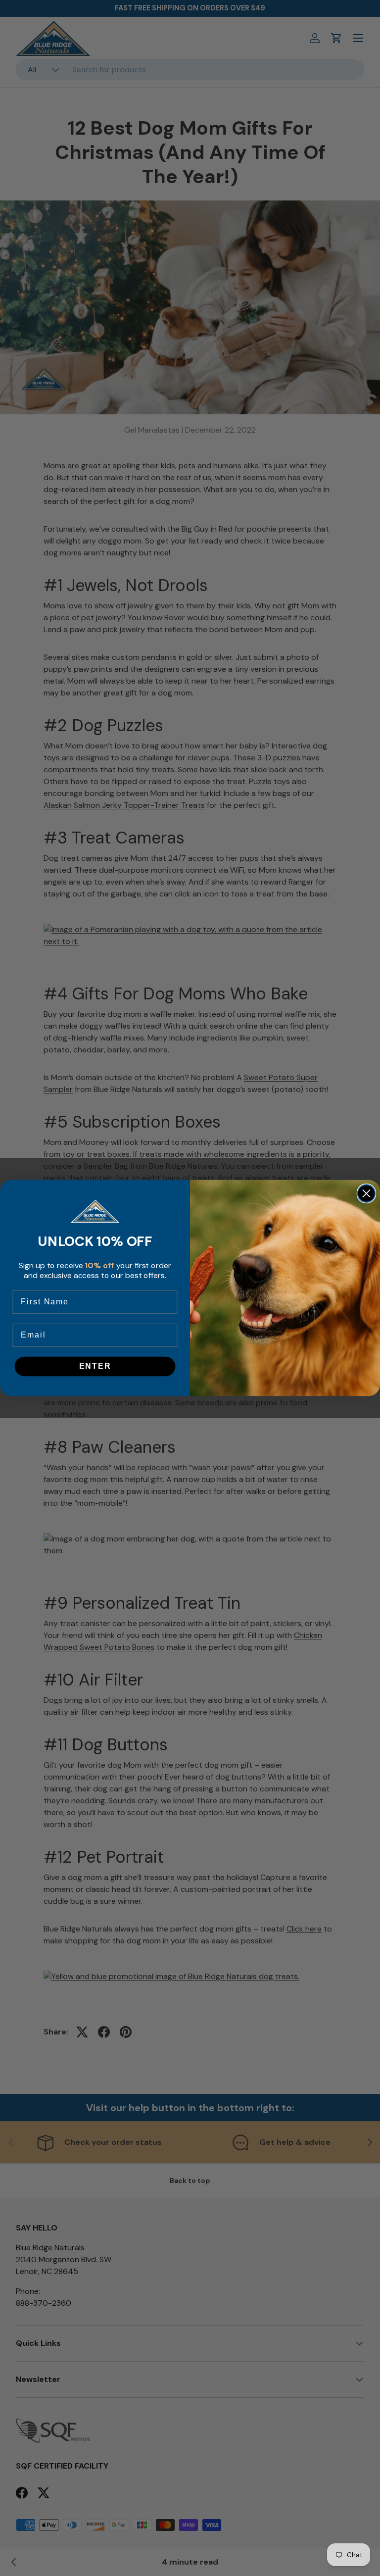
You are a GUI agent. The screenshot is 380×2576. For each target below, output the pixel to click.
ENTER (95, 1366)
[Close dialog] (366, 1193)
